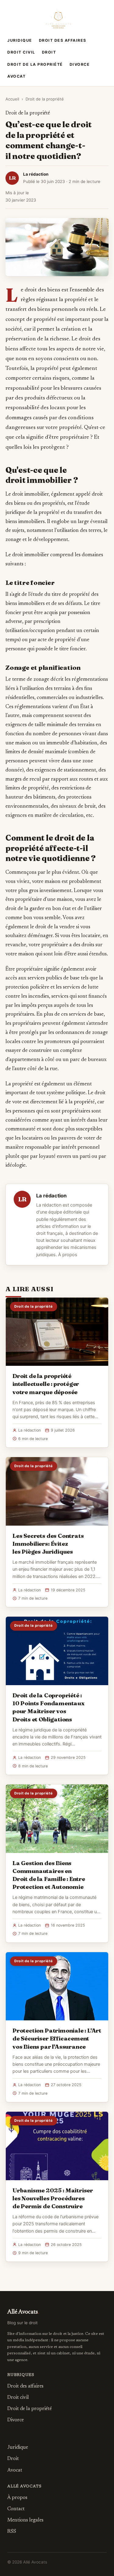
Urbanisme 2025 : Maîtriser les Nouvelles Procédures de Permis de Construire (53, 2198)
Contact (16, 2509)
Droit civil (21, 52)
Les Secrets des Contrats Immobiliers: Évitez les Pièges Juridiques (48, 1544)
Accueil (12, 99)
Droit (49, 52)
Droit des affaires (63, 40)
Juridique (20, 40)
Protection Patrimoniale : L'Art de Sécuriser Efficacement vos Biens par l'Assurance (57, 2038)
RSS (12, 2532)
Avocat (16, 76)
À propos (68, 1255)
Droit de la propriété (35, 64)
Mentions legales (25, 2520)
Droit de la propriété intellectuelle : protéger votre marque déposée (46, 1384)
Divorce (80, 64)
